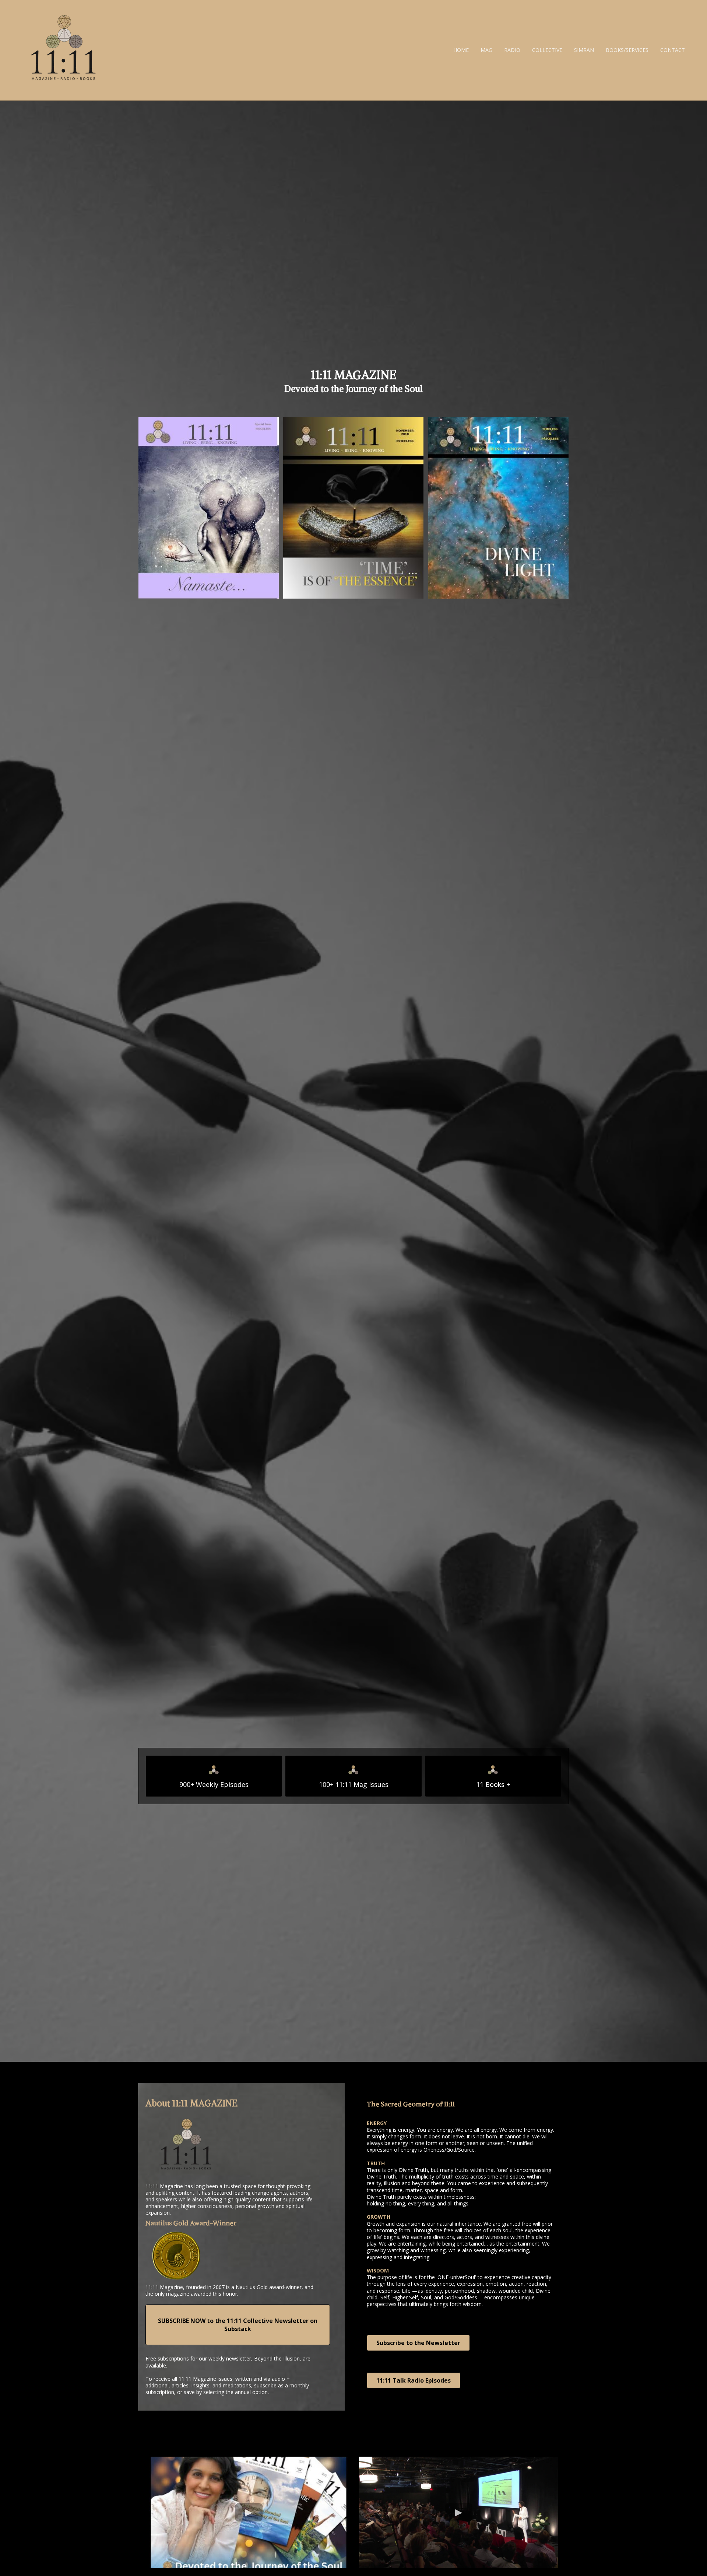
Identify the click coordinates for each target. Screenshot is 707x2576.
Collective (547, 50)
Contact (673, 50)
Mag (486, 50)
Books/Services (627, 50)
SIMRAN (584, 50)
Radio (512, 50)
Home (461, 50)
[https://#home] (63, 50)
